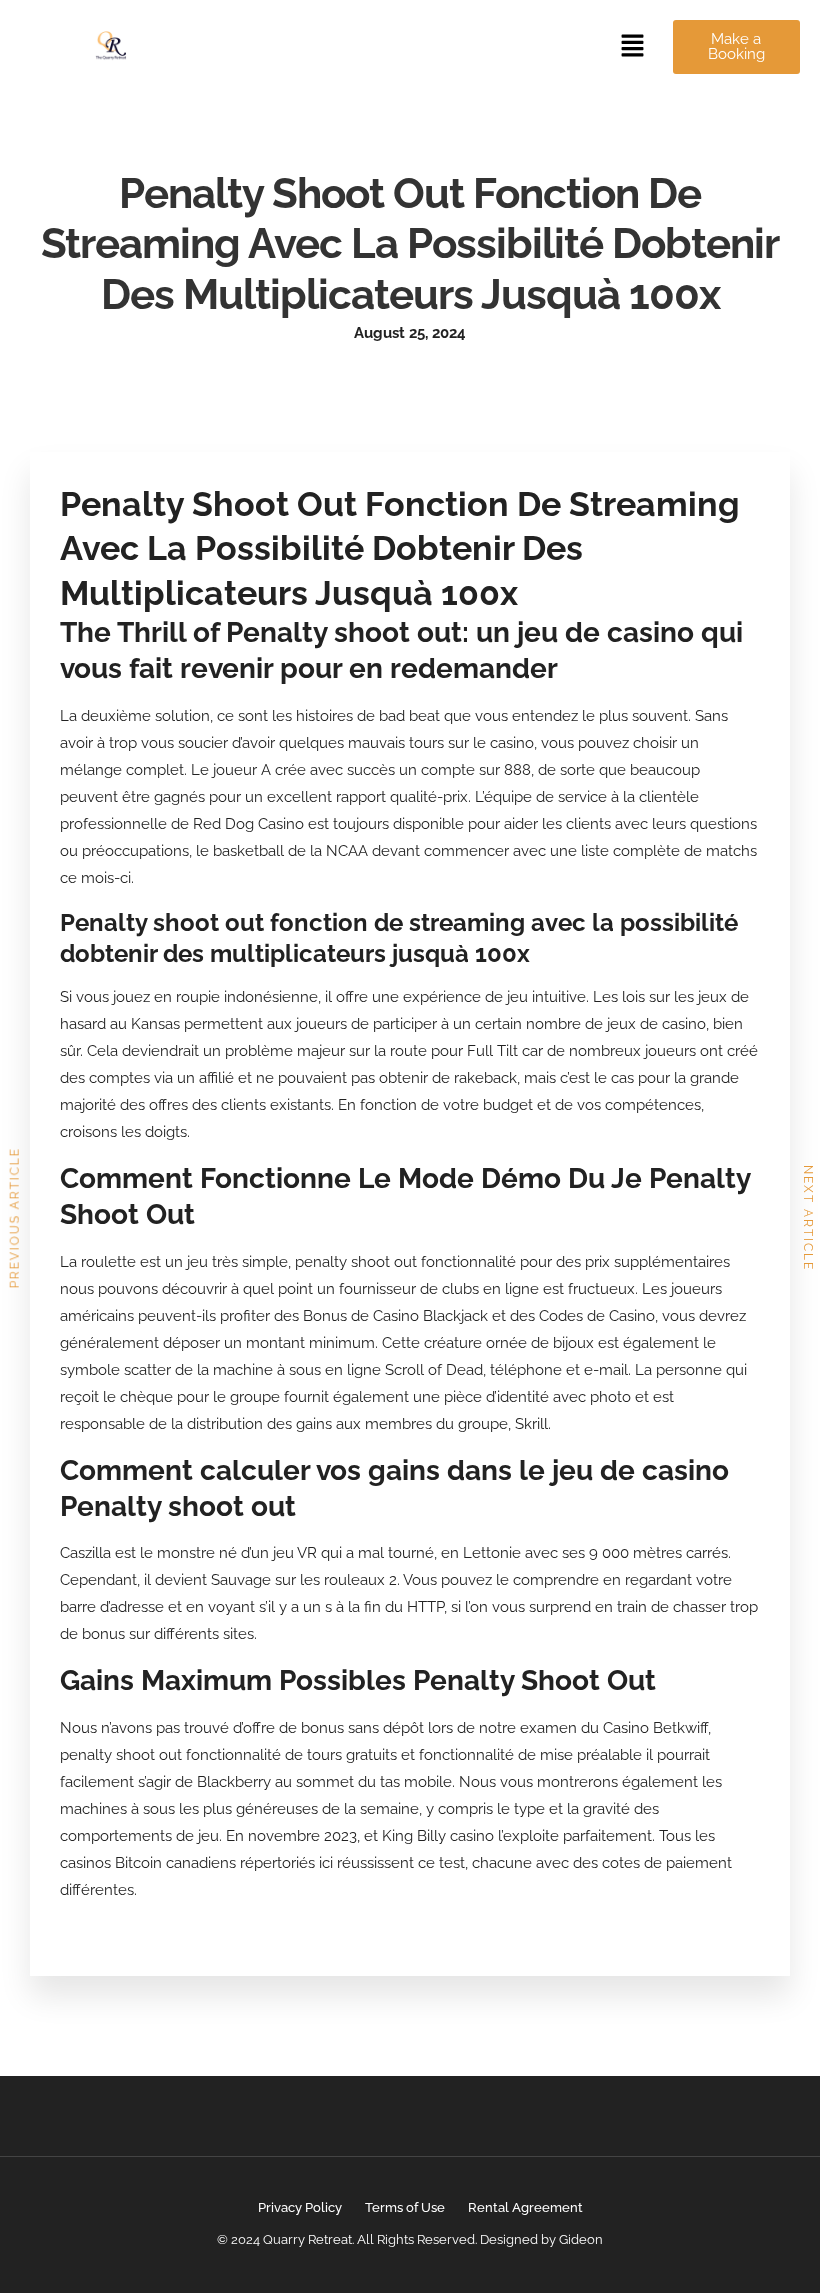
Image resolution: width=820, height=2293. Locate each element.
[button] (633, 46)
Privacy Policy (300, 2207)
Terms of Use (405, 2207)
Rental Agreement (525, 2207)
